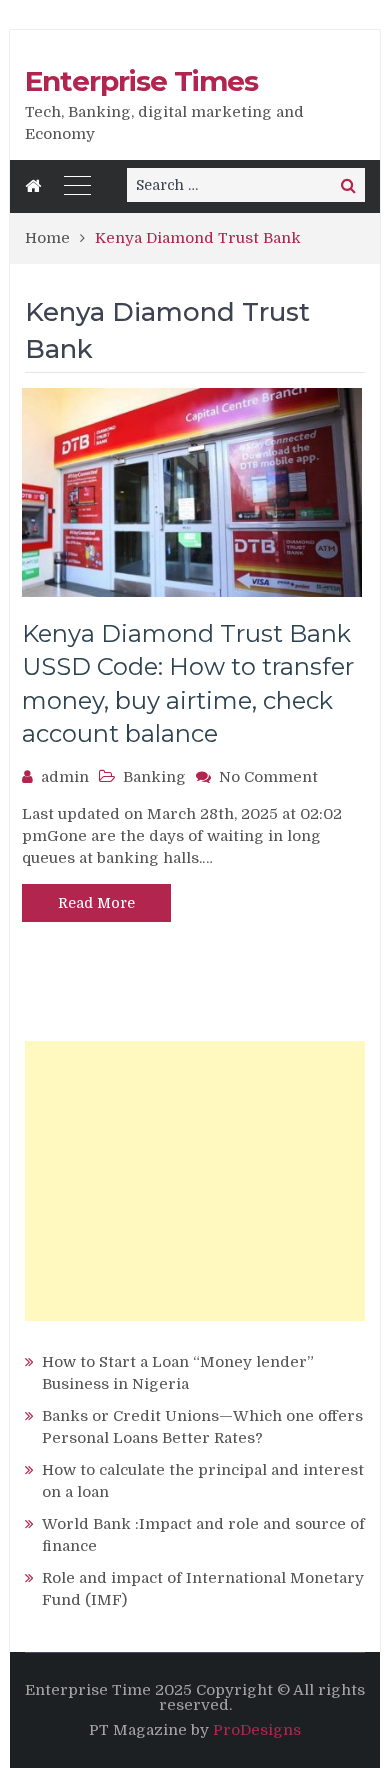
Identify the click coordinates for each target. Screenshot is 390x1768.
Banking (154, 777)
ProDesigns (257, 1730)
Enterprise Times (141, 81)
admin (65, 777)
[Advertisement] (195, 1181)
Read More (96, 903)
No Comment (268, 777)
